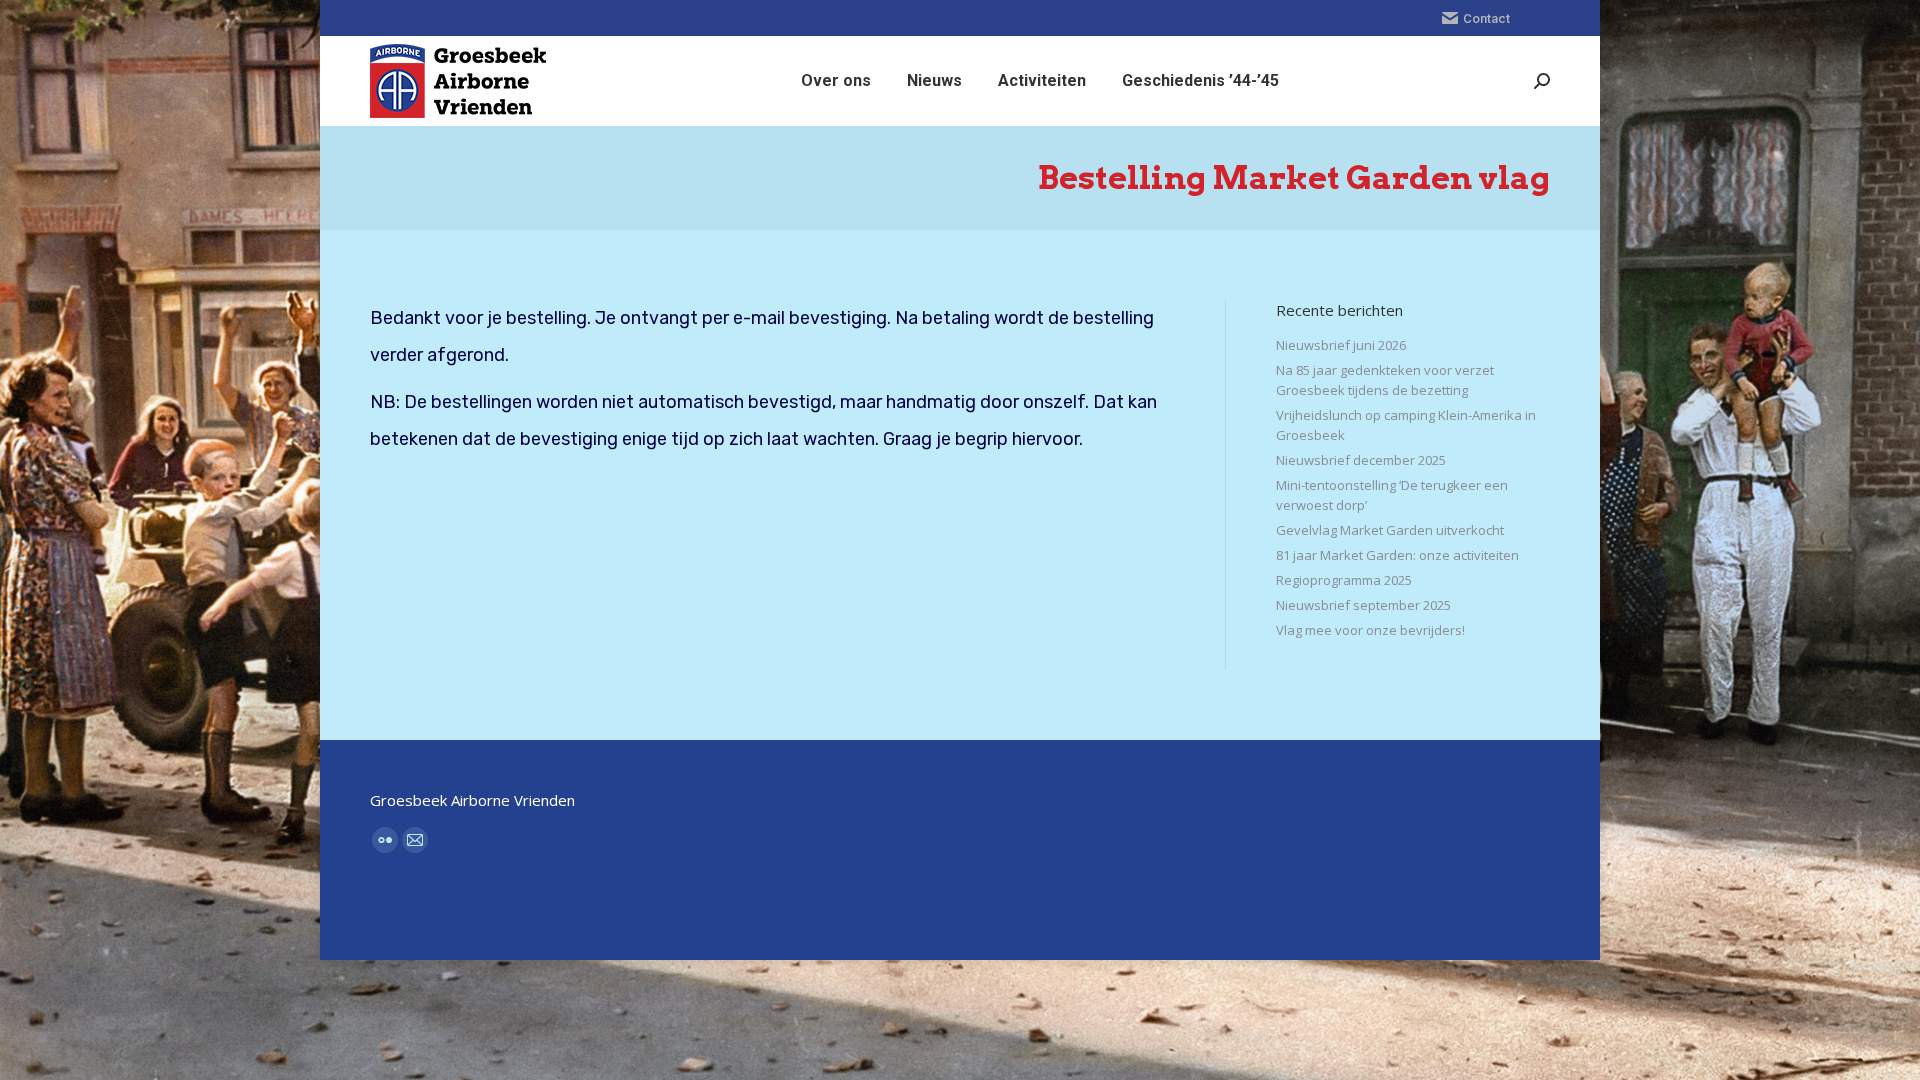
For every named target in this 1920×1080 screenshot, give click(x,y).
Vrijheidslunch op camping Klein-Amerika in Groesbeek (1406, 425)
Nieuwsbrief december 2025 (1361, 460)
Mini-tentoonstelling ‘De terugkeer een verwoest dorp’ (1392, 495)
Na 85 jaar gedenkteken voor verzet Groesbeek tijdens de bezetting (1385, 380)
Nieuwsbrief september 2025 (1363, 605)
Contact (1486, 18)
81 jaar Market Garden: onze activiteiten (1397, 555)
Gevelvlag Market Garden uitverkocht (1390, 530)
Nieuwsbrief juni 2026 (1341, 345)
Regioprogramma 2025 (1344, 580)
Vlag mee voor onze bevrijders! (1370, 630)
